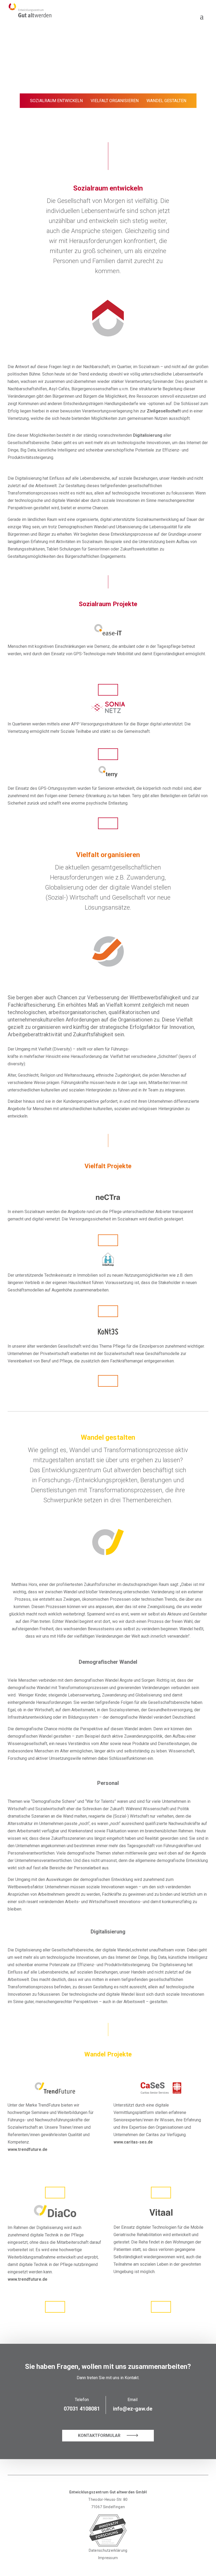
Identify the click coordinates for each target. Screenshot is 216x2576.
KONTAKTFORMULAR (100, 2435)
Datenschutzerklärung (108, 2550)
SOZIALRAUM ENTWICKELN (56, 101)
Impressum (108, 2558)
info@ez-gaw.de (133, 2409)
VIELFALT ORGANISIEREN (115, 101)
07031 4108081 (82, 2409)
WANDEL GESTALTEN (166, 101)
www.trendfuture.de (28, 2279)
